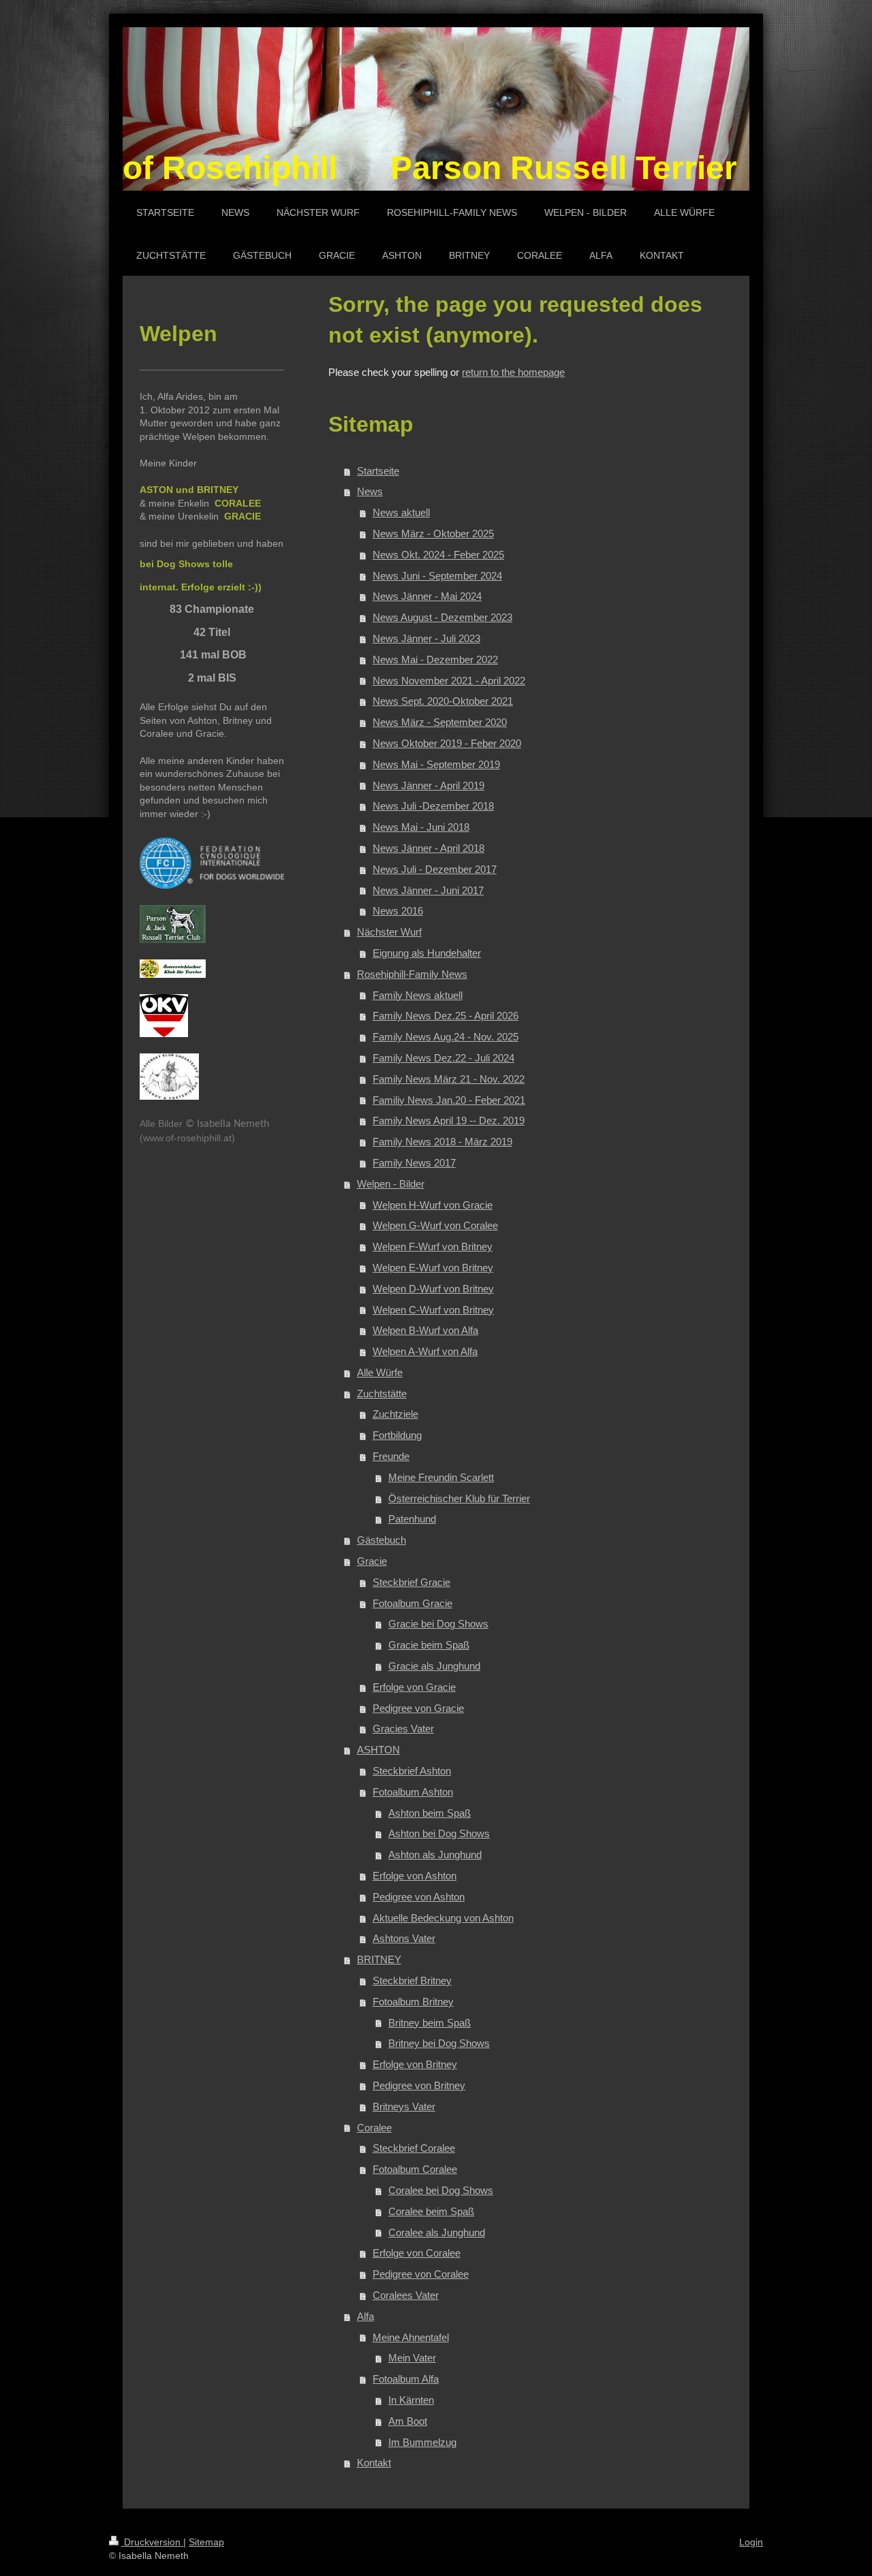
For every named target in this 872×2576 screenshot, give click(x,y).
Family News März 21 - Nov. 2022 (449, 1079)
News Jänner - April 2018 (429, 848)
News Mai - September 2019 (436, 764)
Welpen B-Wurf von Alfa (425, 1330)
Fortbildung (397, 1435)
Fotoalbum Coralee (415, 2169)
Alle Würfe (380, 1372)
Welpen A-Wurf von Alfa (425, 1351)
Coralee (374, 2128)
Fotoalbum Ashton (413, 1792)
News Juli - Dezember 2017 (435, 869)
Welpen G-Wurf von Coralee (435, 1225)
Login (751, 2542)
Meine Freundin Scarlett (441, 1477)
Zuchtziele (395, 1414)
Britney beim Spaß (430, 2023)
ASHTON (378, 1750)
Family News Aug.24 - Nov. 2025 (446, 1037)
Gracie (372, 1561)
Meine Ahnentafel (411, 2337)
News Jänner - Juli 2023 (426, 638)
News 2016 (398, 911)
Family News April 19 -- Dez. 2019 (449, 1120)
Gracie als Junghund (434, 1666)
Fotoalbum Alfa (406, 2379)
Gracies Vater (403, 1729)
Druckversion (152, 2542)
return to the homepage (513, 372)
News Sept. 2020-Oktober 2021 (443, 701)
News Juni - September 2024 (437, 576)
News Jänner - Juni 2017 (428, 890)
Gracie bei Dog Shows (438, 1624)
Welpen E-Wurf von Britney (433, 1268)
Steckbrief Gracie (411, 1582)
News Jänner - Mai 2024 (427, 596)
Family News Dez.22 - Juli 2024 (443, 1058)
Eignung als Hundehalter (427, 953)
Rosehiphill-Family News (412, 974)
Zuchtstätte (382, 1394)
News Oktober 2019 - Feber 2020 (447, 743)
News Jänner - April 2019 (429, 785)
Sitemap (206, 2542)
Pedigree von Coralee (421, 2274)
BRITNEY (379, 1959)
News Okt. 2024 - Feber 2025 (438, 555)
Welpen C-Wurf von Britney (433, 1310)
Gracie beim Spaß (429, 1645)
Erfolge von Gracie (414, 1687)
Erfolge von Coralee (417, 2253)
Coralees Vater (406, 2295)
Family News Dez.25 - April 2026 (446, 1016)
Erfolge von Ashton (415, 1876)
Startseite (378, 471)
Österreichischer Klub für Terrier (459, 1498)
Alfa (365, 2316)
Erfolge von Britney (415, 2064)
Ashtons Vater (404, 1938)
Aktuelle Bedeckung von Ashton (443, 1918)
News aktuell (401, 512)
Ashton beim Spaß (430, 1813)
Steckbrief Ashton (412, 1771)
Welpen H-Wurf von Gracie (433, 1205)
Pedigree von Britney (419, 2085)
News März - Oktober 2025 (433, 534)
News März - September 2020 (440, 722)
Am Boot (408, 2421)
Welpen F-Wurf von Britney (433, 1246)
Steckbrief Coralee (414, 2148)
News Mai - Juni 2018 (421, 827)
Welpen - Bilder (391, 1184)
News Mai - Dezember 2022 (435, 659)
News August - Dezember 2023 (442, 617)
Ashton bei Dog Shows (439, 1833)
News (370, 491)
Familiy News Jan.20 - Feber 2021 (449, 1100)
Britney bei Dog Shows (439, 2043)
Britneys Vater (404, 2106)
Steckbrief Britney (412, 1981)
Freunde (391, 1456)
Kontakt (374, 2463)
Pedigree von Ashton (419, 1897)
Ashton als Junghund (435, 1855)
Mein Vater (412, 2358)
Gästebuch (381, 1540)
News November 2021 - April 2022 (449, 681)
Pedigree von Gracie (418, 1708)
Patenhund (412, 1519)
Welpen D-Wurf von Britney (433, 1289)
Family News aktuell (418, 995)
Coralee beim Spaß (431, 2211)
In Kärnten (411, 2400)
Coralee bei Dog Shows (441, 2190)
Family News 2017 (414, 1163)
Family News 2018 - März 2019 (442, 1142)
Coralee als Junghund (437, 2232)
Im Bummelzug (422, 2442)
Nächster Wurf (389, 932)
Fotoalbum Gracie (412, 1603)
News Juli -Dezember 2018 (433, 806)
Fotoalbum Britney (413, 2002)
